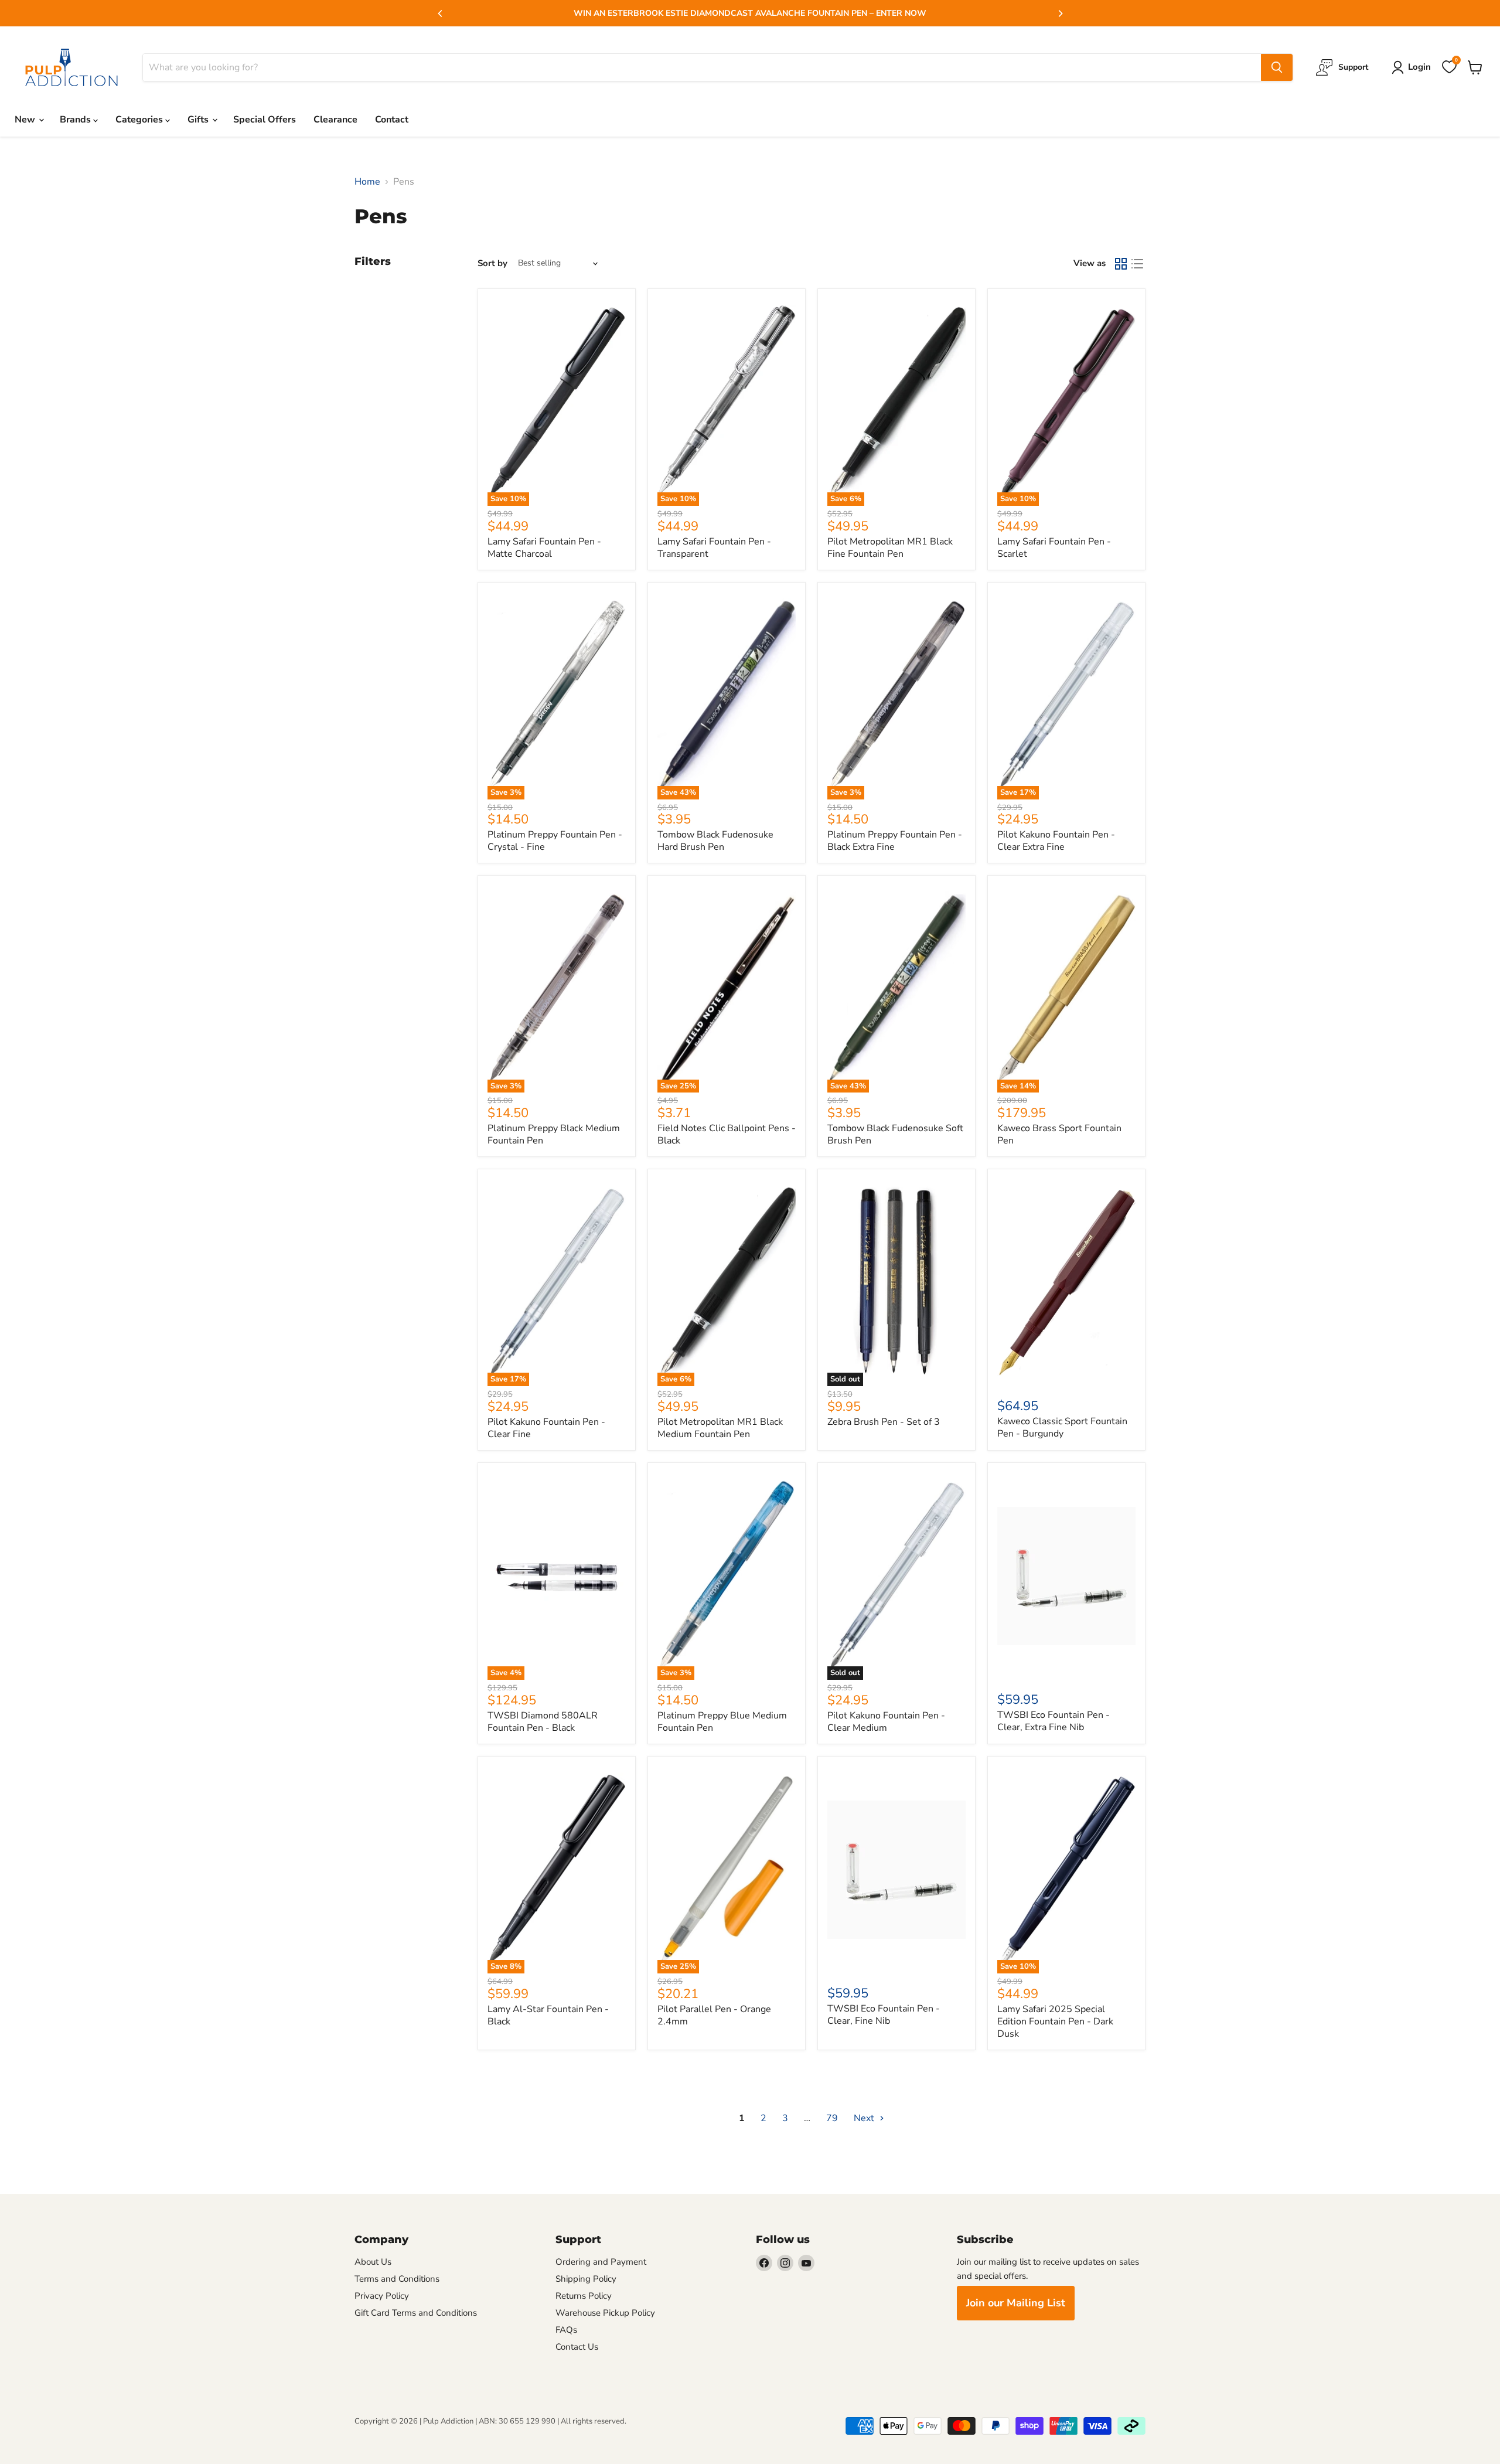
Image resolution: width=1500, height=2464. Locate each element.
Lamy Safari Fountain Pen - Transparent (714, 548)
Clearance (335, 120)
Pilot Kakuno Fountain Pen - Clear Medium (886, 1722)
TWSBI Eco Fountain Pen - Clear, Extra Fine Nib (1054, 1721)
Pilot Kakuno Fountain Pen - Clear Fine (546, 1428)
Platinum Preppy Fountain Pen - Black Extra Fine (895, 841)
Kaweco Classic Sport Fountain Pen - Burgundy (1062, 1427)
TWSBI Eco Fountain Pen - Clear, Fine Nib (884, 2015)
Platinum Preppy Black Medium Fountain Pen (554, 1134)
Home (367, 182)
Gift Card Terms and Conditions (416, 2313)
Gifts (199, 120)
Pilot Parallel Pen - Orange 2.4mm (714, 2015)
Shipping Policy (586, 2279)
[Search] (1277, 67)
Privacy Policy (382, 2296)
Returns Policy (584, 2296)
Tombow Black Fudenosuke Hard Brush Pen (715, 841)
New (26, 120)
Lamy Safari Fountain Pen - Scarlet (1054, 548)
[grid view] (1121, 264)
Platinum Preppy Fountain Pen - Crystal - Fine (555, 841)
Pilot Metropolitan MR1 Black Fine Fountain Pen (890, 548)
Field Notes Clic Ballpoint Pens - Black (727, 1134)
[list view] (1137, 264)
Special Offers (265, 120)
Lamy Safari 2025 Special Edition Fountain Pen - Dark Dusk (1055, 2021)
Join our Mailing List (1016, 2303)
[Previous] (441, 13)
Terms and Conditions (397, 2279)
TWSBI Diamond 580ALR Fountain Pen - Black (543, 1722)
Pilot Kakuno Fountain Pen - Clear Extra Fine (1056, 841)
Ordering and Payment (601, 2262)
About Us (373, 2262)
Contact (392, 120)
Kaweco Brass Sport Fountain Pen (1059, 1134)
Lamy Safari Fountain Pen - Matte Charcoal (544, 548)
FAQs (566, 2330)
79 (832, 2118)
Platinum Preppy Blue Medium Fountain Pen (722, 1722)
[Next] (1060, 13)
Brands (76, 120)
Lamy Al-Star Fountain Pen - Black (548, 2015)
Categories (140, 120)
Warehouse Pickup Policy (605, 2313)
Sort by (492, 263)
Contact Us (577, 2347)
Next (865, 2118)
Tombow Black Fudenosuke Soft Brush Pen (895, 1134)
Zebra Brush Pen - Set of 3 (884, 1422)
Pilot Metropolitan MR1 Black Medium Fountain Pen (720, 1428)
